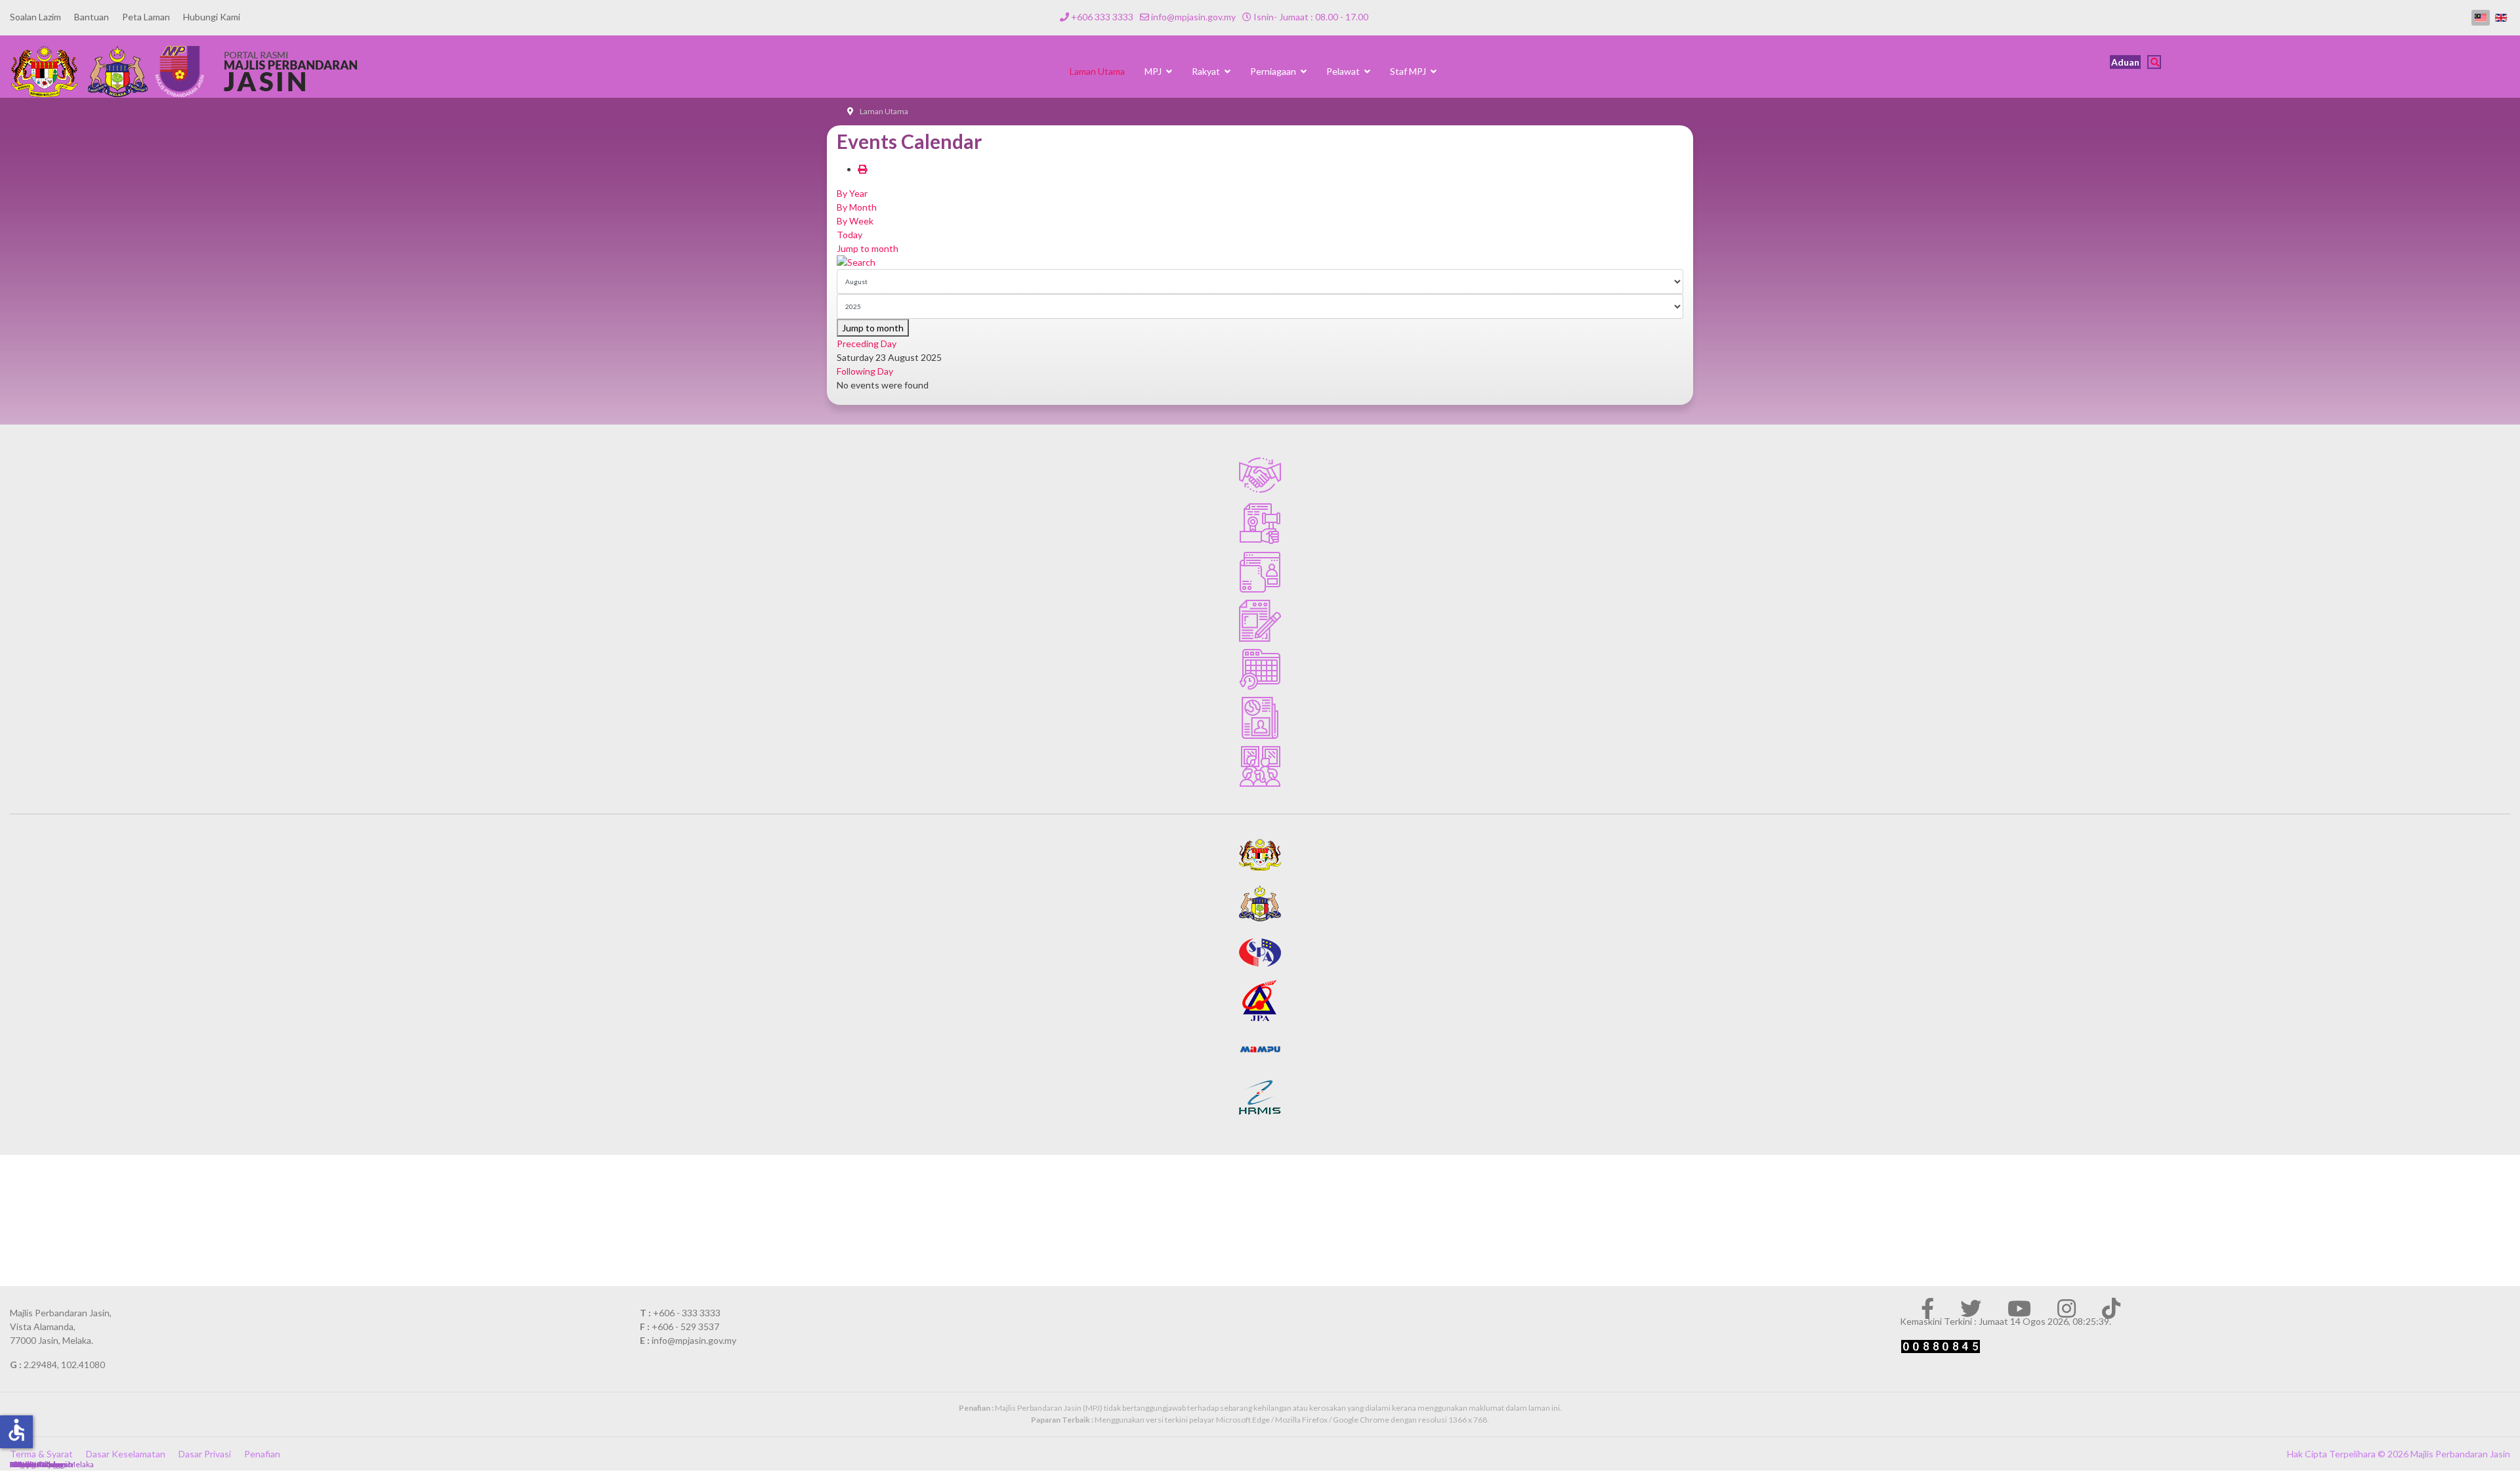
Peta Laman (146, 17)
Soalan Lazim (35, 17)
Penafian (262, 1454)
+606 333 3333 (1102, 17)
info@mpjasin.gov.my (1193, 17)
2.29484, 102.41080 (64, 1365)
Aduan (2125, 62)
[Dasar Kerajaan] (1260, 524)
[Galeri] (1260, 766)
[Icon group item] (1927, 1308)
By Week (855, 221)
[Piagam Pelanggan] (1260, 475)
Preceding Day (867, 344)
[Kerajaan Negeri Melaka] (1260, 904)
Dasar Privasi (205, 1454)
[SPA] (1260, 952)
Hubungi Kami (212, 17)
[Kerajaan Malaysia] (1260, 855)
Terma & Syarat (41, 1454)
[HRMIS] (1260, 1098)
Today (850, 235)
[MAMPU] (1260, 1049)
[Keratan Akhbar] (1260, 718)
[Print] (862, 169)
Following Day (865, 371)
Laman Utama (1097, 71)
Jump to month (868, 248)
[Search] (1260, 262)
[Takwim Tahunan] (1260, 669)
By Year (852, 193)
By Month (857, 207)
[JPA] (1260, 1001)
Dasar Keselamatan (126, 1454)
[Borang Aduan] (1260, 621)
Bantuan (92, 17)
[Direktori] (1260, 572)
